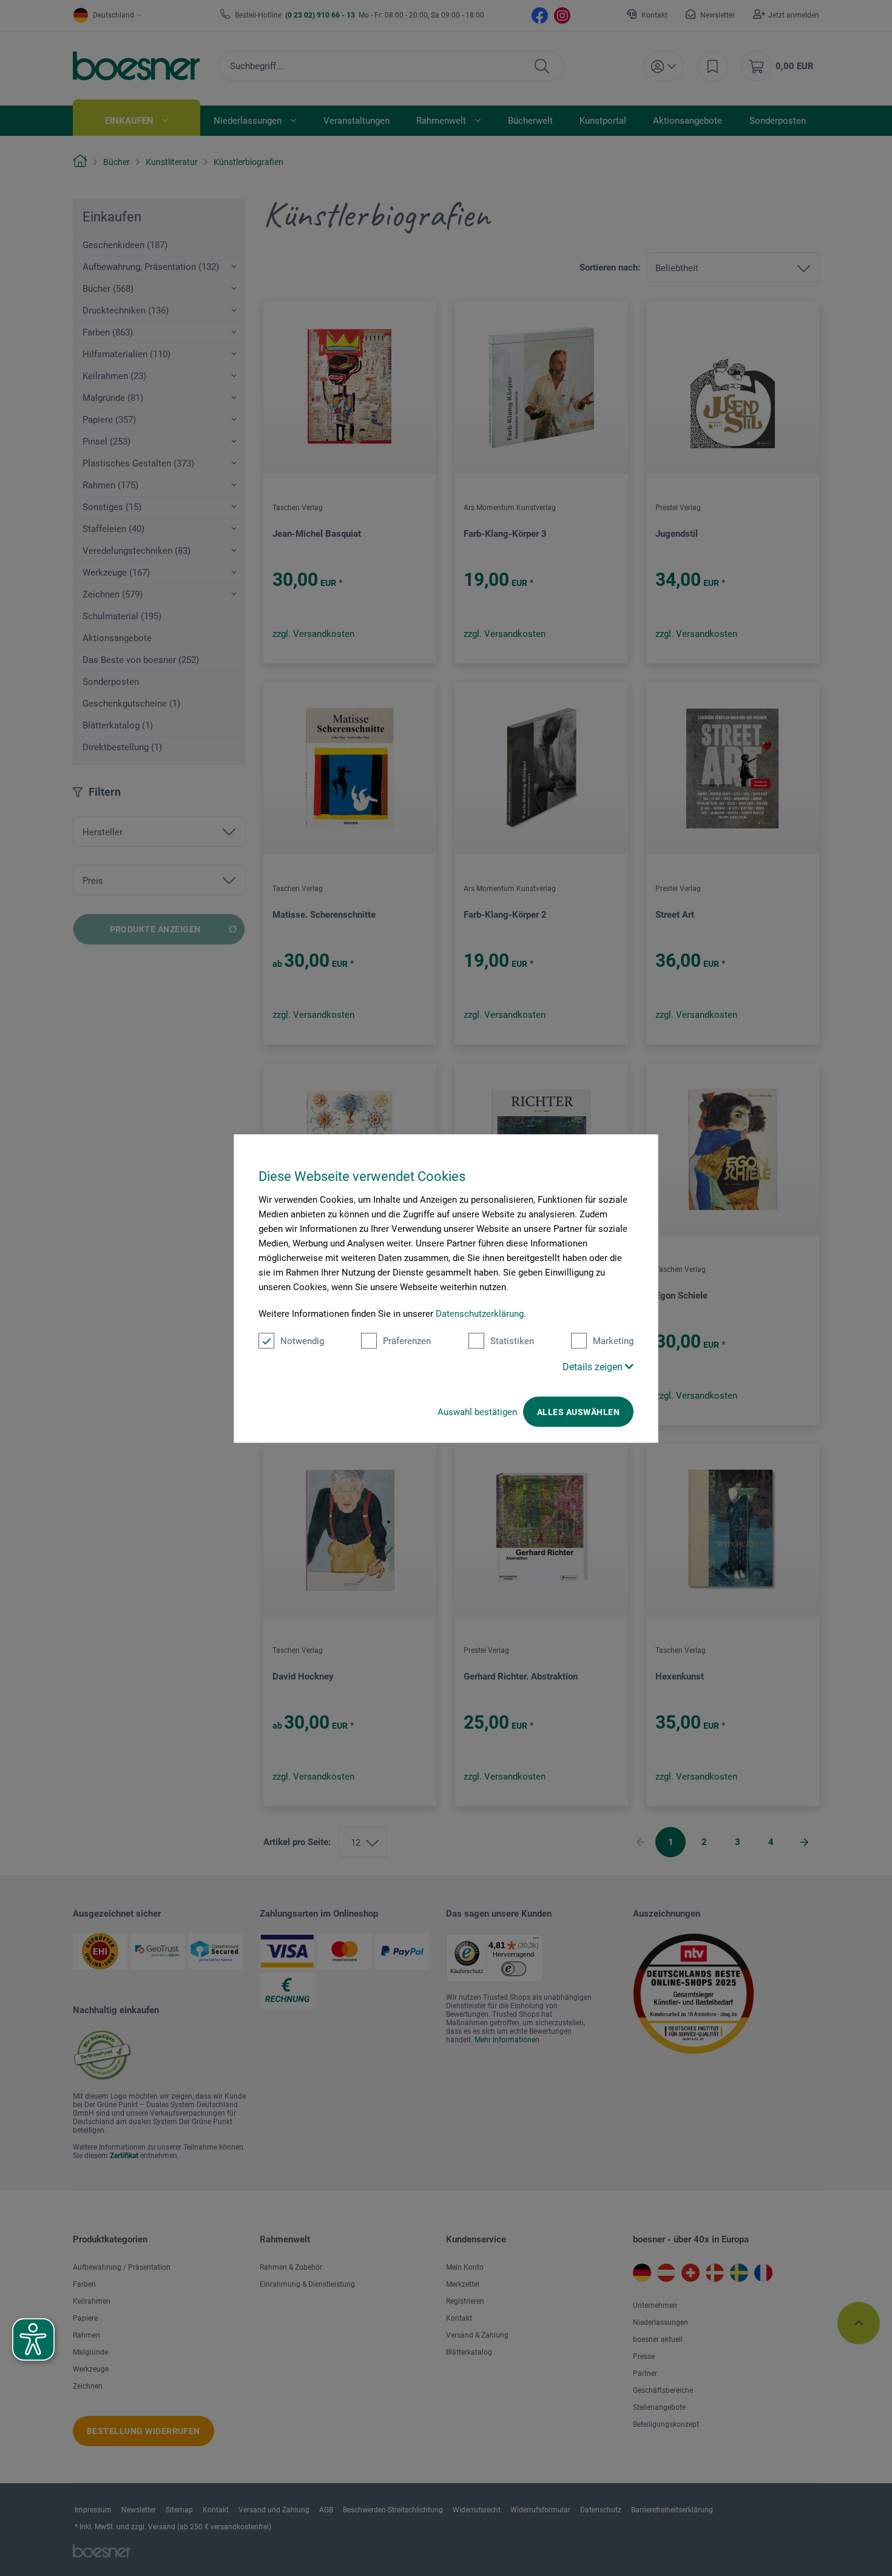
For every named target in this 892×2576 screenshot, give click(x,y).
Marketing (613, 1340)
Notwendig (302, 1340)
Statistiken (512, 1340)
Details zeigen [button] (594, 1366)
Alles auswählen (578, 1411)
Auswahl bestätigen (477, 1411)
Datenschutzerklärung (480, 1313)
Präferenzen (407, 1340)
